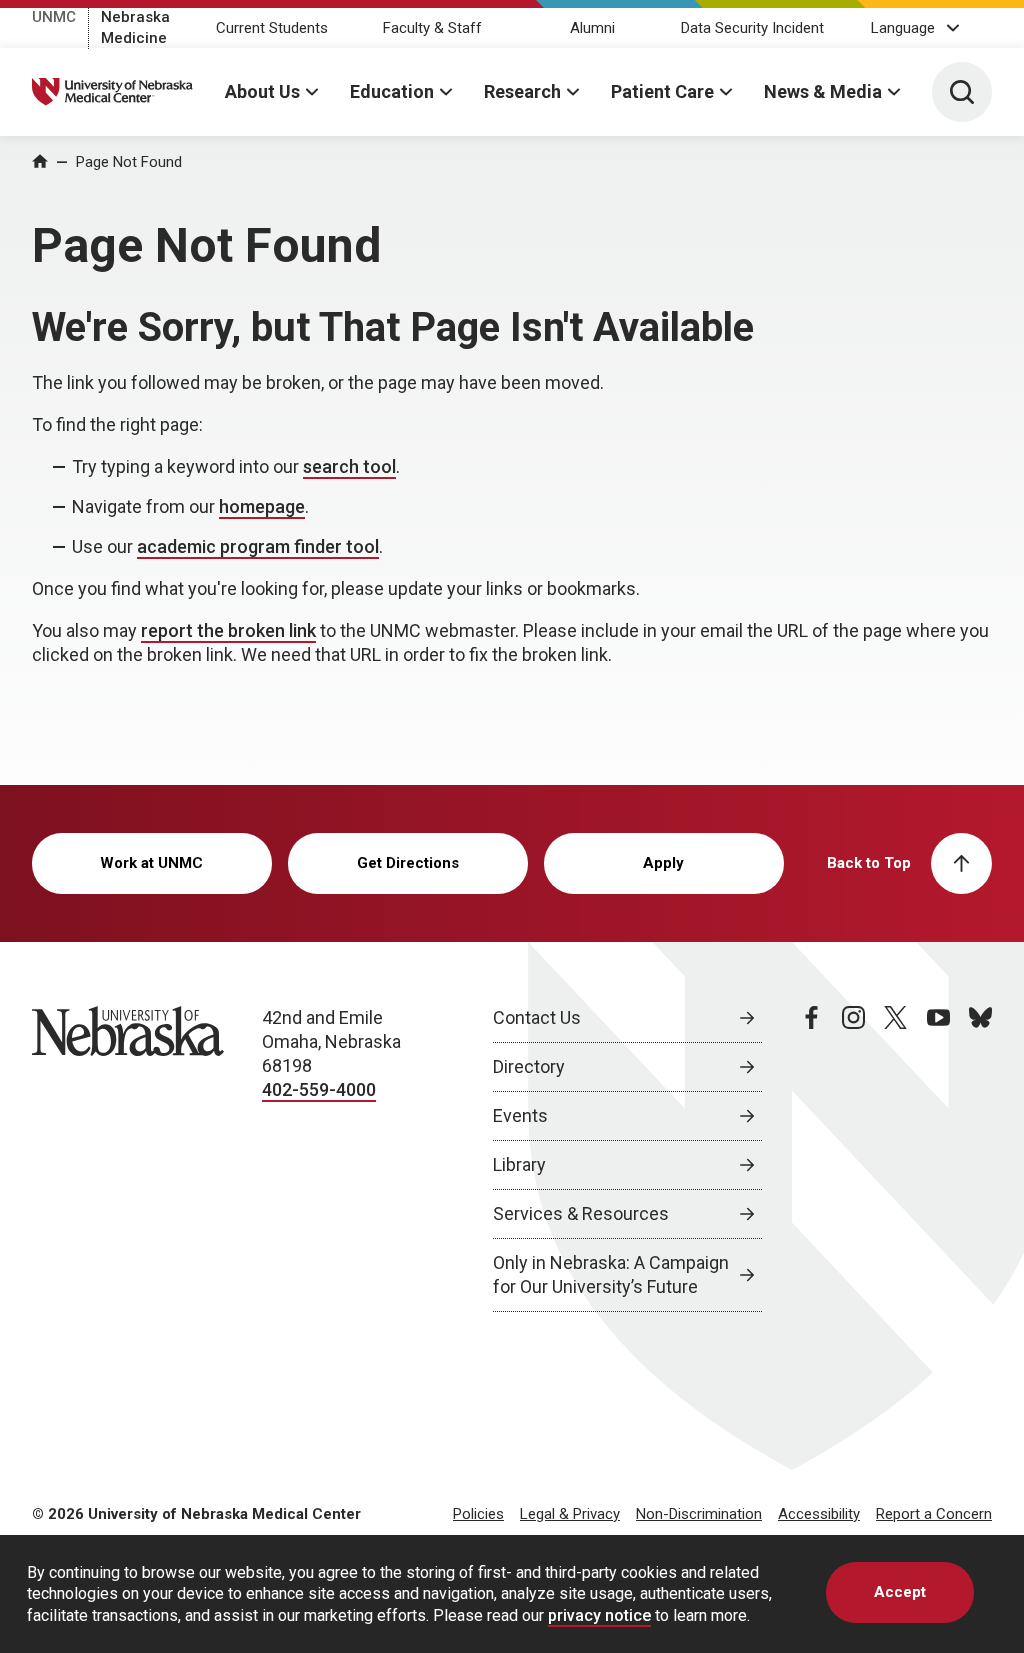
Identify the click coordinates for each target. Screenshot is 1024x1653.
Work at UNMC (151, 863)
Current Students (272, 28)
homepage (262, 506)
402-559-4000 (319, 1089)
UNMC (54, 17)
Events (520, 1115)
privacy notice (599, 1615)
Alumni (592, 28)
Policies (478, 1514)
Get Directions (408, 863)
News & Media (823, 91)
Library (519, 1164)
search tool (349, 466)
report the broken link (228, 630)
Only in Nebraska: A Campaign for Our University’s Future (611, 1274)
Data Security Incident (752, 28)
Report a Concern (934, 1514)
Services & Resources (581, 1213)
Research (522, 91)
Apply (663, 863)
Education (392, 91)
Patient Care (662, 91)
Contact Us (537, 1017)
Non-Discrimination (699, 1514)
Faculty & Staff (432, 28)
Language (903, 28)
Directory (529, 1066)
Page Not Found (129, 162)
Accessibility (819, 1514)
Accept (900, 1592)
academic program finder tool (258, 546)
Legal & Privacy (570, 1514)
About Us (262, 91)
